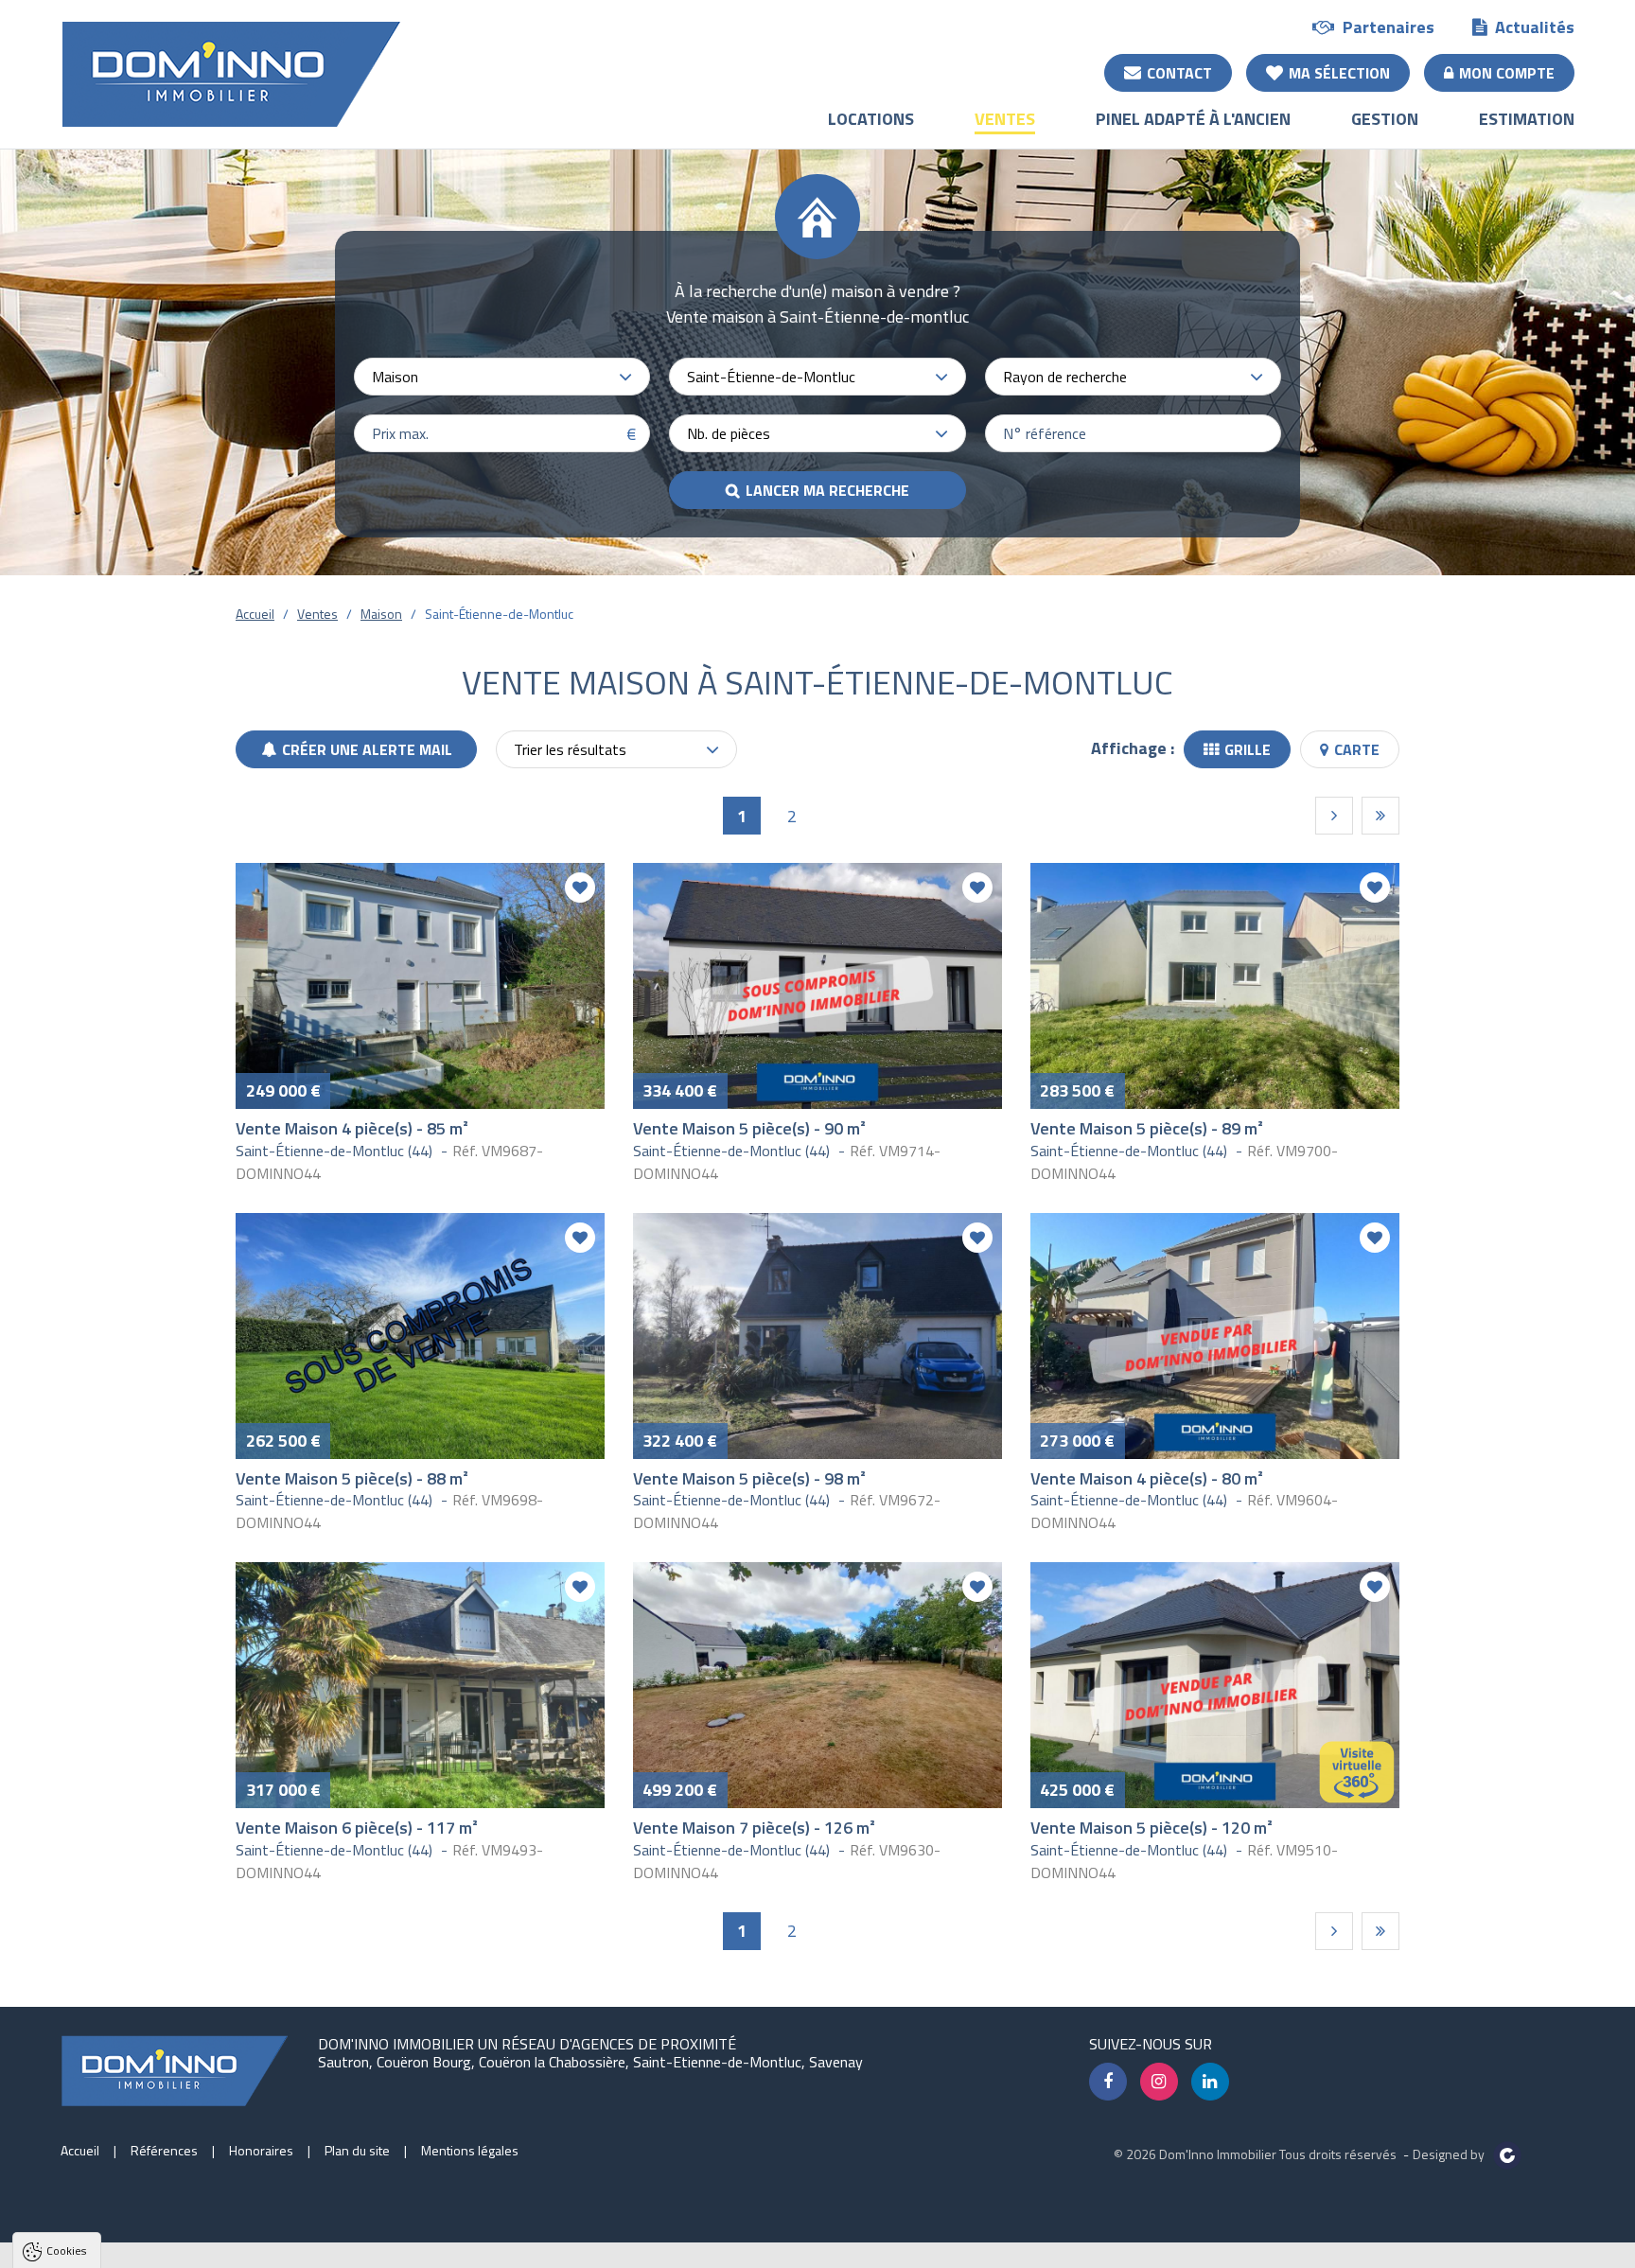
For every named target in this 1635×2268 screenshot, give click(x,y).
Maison (381, 614)
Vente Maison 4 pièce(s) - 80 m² (1147, 1478)
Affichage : (1133, 748)
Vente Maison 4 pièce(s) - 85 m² (352, 1128)
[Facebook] (1108, 2082)
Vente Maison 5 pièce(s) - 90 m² (749, 1128)
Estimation (1527, 119)
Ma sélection (1339, 73)
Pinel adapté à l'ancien (1193, 119)
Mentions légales (470, 2150)
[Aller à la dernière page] (1380, 816)
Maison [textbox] (395, 377)
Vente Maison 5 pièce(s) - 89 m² (1147, 1128)
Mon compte (1507, 73)
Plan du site (357, 2150)
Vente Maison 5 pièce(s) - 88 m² (352, 1478)
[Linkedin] (1210, 2082)
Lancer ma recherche (827, 490)
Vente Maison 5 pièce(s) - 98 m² (749, 1478)
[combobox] (502, 377)
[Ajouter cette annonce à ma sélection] (580, 888)
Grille (1248, 749)
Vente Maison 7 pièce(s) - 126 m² (754, 1828)
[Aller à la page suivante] (1334, 816)
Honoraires (261, 2150)
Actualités (1535, 27)
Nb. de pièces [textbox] (729, 433)
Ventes (1005, 119)
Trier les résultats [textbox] (570, 749)
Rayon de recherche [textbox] (1065, 377)
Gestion (1385, 119)
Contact (1179, 73)
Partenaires (1389, 27)
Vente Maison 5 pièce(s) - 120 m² (1152, 1828)
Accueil (255, 614)
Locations (871, 119)
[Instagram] (1159, 2082)
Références (164, 2150)
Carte (1357, 749)
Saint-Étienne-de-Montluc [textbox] (771, 377)
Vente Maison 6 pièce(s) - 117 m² (357, 1828)
